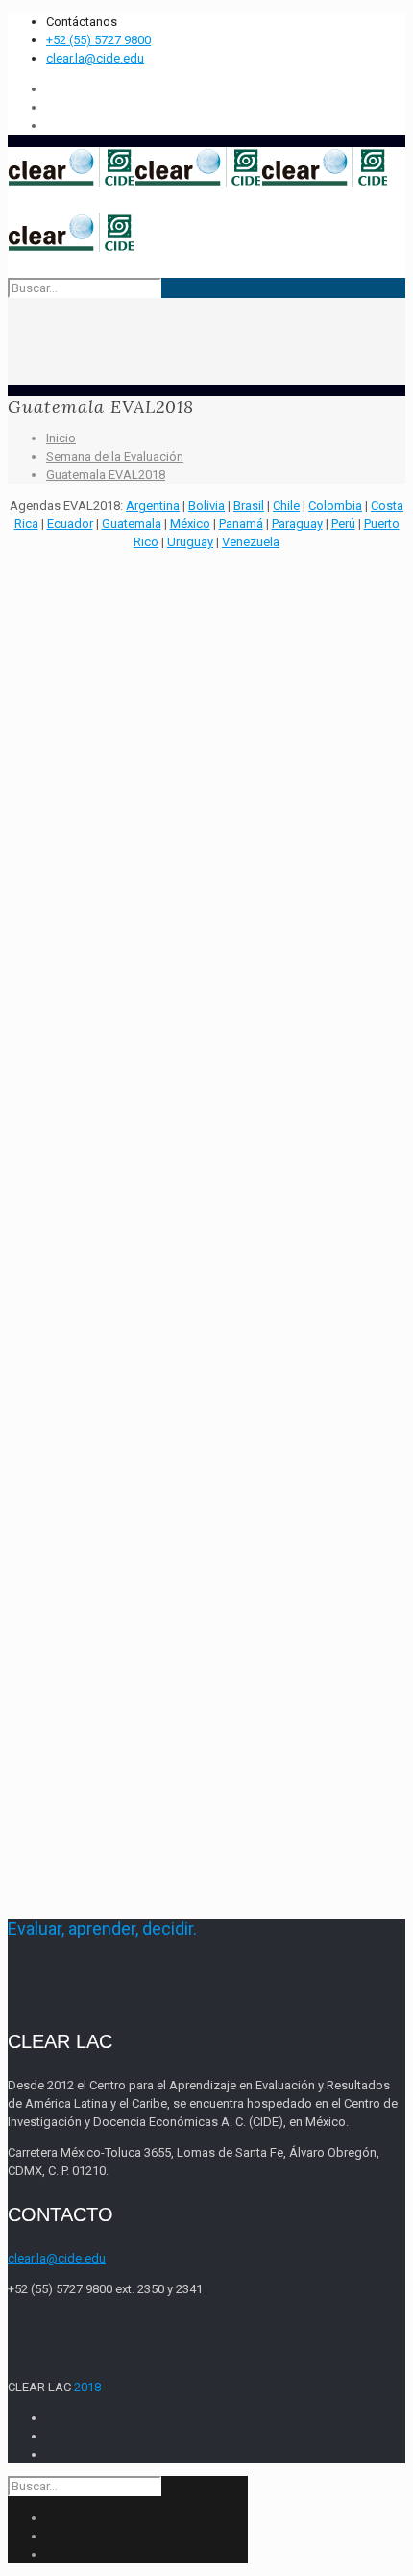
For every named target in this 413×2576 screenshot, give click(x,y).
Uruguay (190, 542)
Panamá (241, 524)
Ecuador (70, 524)
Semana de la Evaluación (115, 456)
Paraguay (297, 524)
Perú (343, 524)
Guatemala (132, 524)
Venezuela (251, 542)
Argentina (153, 505)
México (190, 524)
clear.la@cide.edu (95, 58)
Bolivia (206, 505)
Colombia (335, 505)
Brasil (249, 505)
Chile (286, 505)
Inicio (61, 438)
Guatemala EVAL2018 (106, 475)
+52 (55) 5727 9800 (98, 40)
